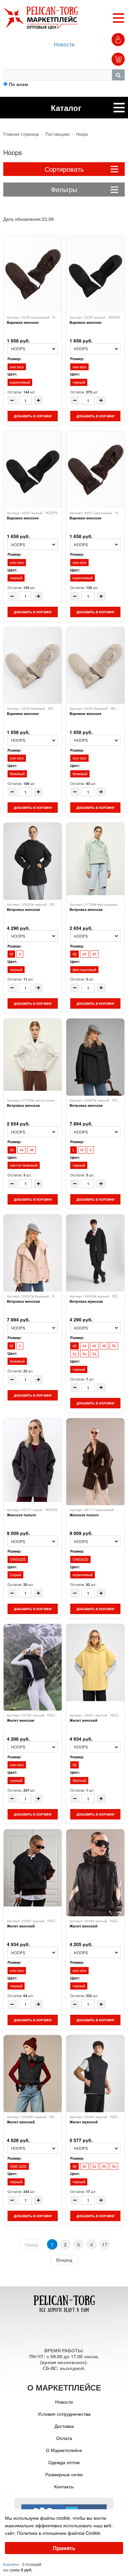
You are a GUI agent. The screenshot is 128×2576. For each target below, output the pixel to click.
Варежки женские (23, 322)
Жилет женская (21, 1720)
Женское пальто (21, 1515)
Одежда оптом (64, 2462)
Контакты (64, 2486)
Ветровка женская (23, 910)
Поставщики (57, 134)
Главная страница (21, 134)
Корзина (11, 2564)
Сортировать (64, 169)
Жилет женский (84, 1720)
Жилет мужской (84, 2122)
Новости (64, 44)
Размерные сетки (64, 2474)
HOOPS (114, 317)
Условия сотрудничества (64, 2414)
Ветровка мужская (86, 1301)
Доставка (64, 2426)
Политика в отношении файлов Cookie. (59, 2533)
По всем (18, 84)
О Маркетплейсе (64, 2450)
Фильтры (64, 189)
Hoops (82, 134)
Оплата (64, 2438)
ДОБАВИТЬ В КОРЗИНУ (33, 416)
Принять (64, 2548)
